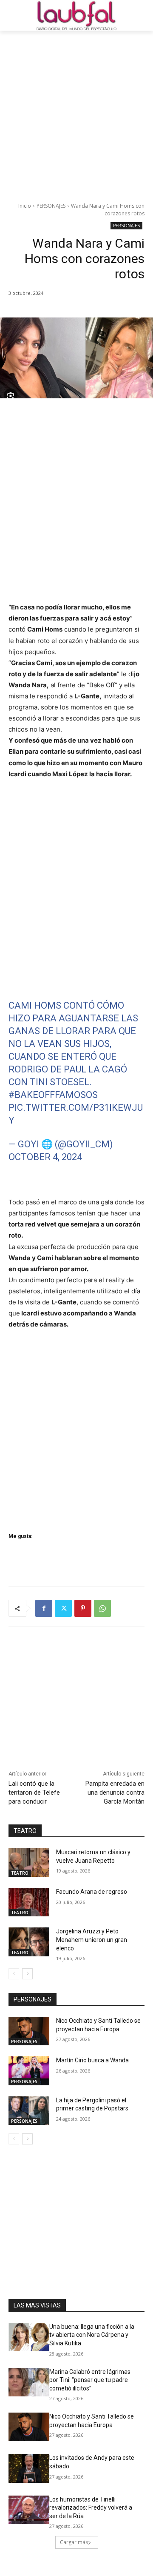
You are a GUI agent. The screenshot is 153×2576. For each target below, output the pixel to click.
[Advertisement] (76, 112)
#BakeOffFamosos (53, 1095)
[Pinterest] (83, 1608)
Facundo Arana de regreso (92, 1892)
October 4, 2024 (45, 1157)
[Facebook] (44, 1608)
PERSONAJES (51, 206)
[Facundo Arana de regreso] (29, 1902)
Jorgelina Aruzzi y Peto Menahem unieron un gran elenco (92, 1940)
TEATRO (20, 1873)
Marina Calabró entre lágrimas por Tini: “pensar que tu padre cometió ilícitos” (90, 2380)
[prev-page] (14, 1974)
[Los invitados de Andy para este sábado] (29, 2468)
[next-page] (27, 1974)
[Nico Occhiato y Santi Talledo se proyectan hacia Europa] (29, 2031)
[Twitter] (63, 1608)
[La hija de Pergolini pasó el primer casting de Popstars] (29, 2111)
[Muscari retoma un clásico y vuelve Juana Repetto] (29, 1863)
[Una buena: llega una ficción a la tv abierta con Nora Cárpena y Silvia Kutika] (29, 2337)
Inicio (25, 206)
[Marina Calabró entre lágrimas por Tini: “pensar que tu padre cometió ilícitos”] (29, 2382)
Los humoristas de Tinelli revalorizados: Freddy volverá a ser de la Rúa (91, 2508)
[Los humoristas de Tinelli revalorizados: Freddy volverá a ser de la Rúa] (29, 2510)
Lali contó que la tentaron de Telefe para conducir (34, 1793)
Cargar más (74, 2542)
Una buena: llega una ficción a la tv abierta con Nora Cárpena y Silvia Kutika (92, 2335)
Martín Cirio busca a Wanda (92, 2060)
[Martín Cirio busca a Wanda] (29, 2071)
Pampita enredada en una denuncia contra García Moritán (115, 1793)
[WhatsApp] (102, 1608)
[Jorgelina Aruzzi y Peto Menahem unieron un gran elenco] (29, 1942)
